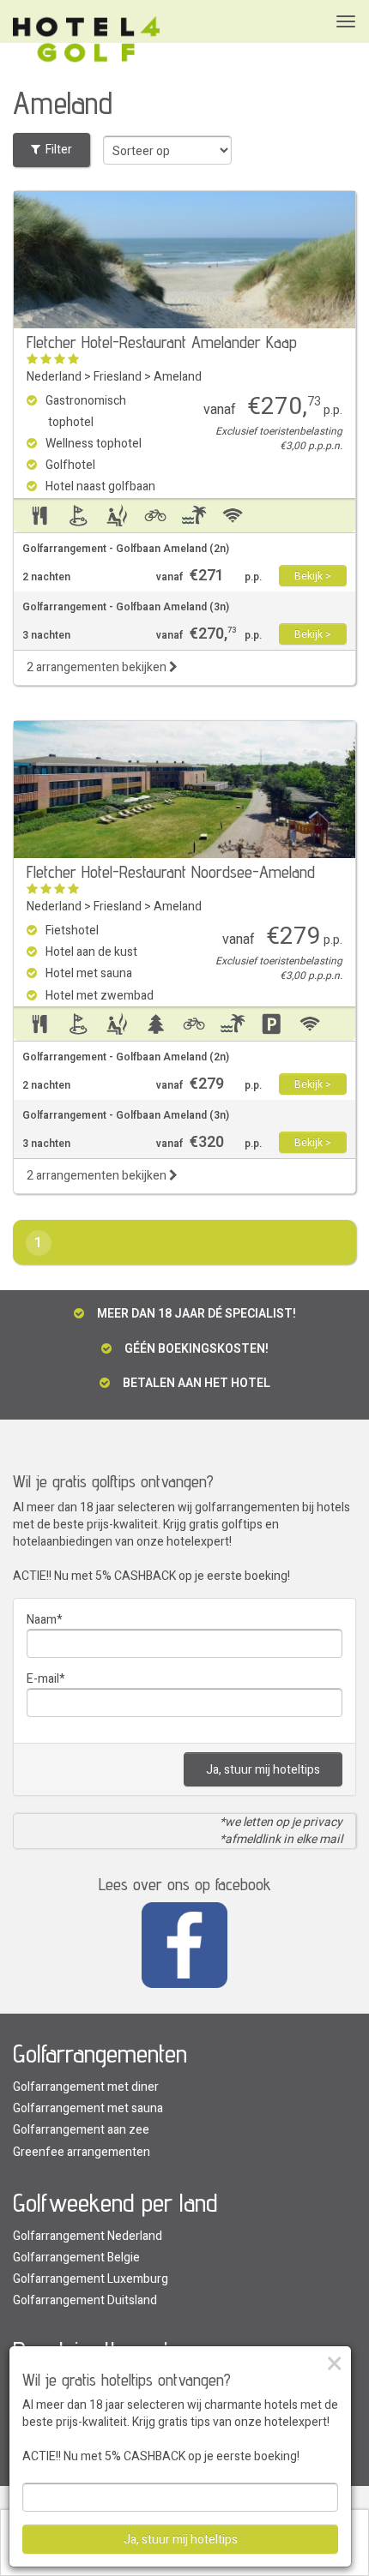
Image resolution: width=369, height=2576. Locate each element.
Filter (56, 150)
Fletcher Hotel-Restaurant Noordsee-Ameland (171, 872)
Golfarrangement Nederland (88, 2236)
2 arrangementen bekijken (98, 667)
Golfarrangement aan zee (81, 2130)
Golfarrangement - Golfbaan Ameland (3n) (126, 607)
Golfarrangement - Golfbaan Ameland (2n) (126, 549)
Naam (42, 1620)
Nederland (54, 377)
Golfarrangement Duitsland (85, 2300)
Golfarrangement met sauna (88, 2108)
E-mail (43, 1679)
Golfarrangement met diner (86, 2087)
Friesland (118, 377)
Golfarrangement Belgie (76, 2258)
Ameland (178, 377)
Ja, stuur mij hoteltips (263, 1770)
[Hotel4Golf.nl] (86, 40)
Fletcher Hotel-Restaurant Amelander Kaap (162, 342)
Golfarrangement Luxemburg (91, 2279)
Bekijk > (313, 576)
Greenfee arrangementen (82, 2152)
